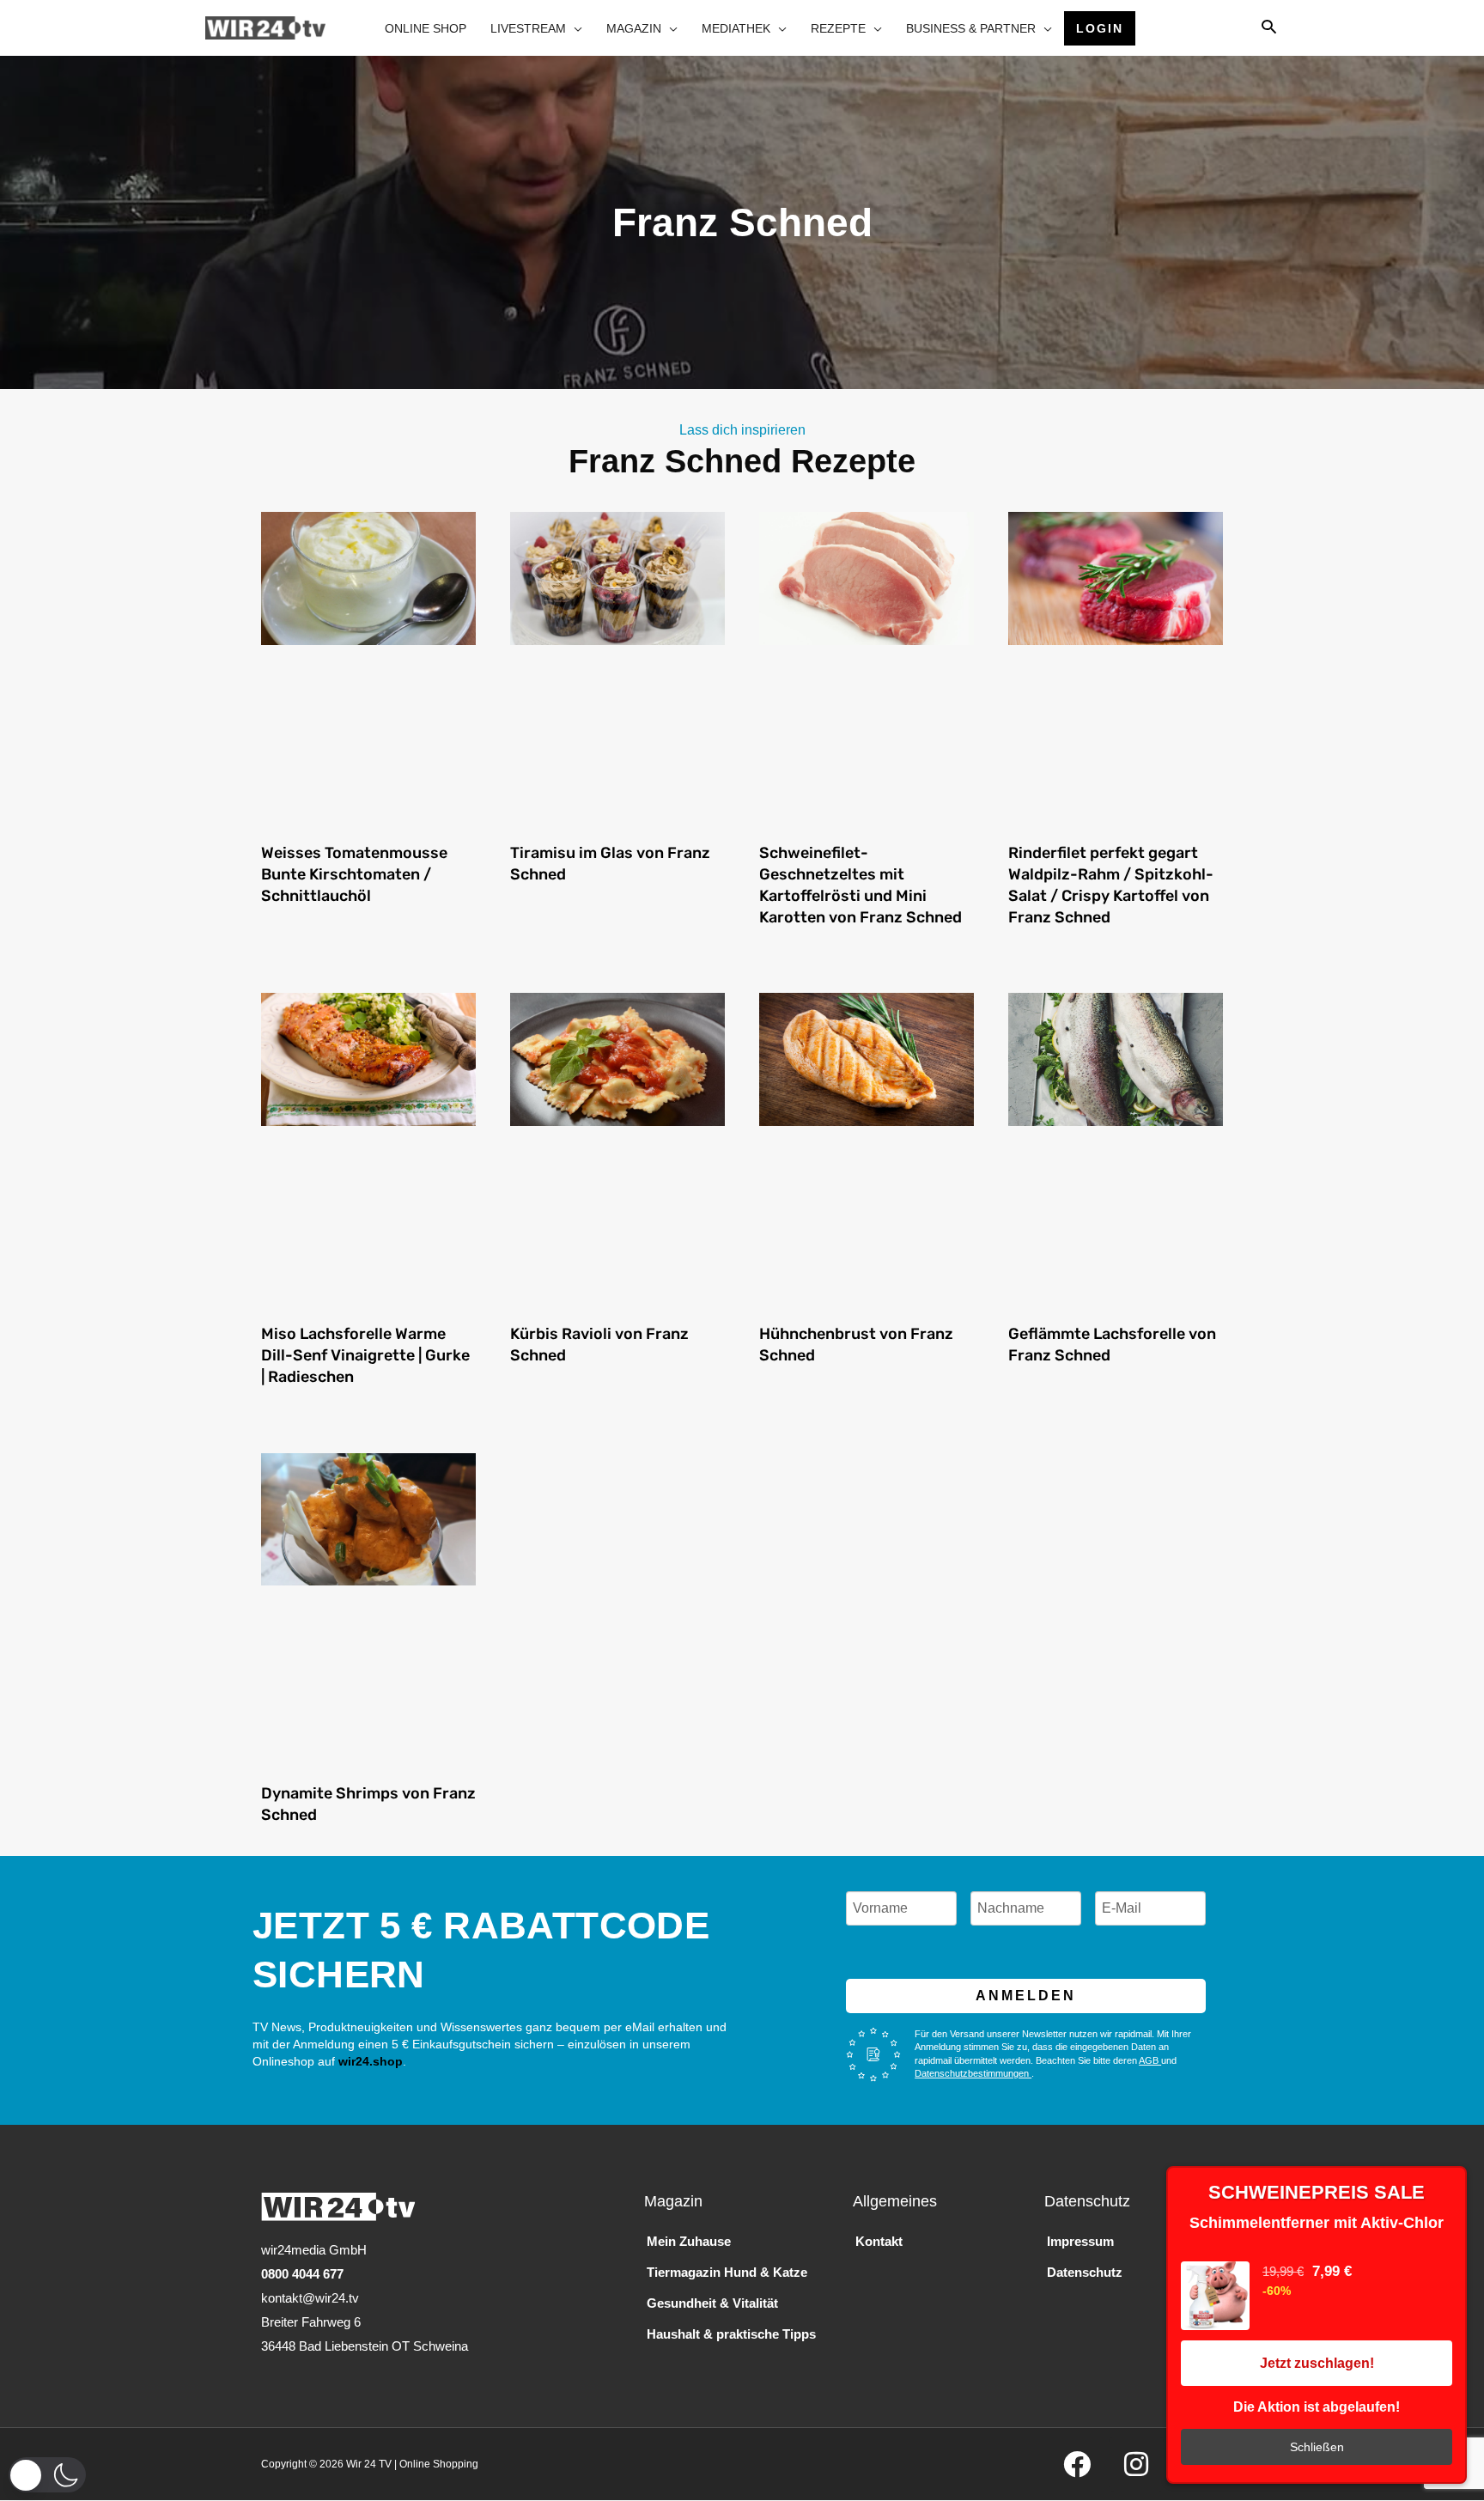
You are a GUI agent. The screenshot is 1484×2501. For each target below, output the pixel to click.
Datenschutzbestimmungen (973, 2073)
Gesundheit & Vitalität (712, 2303)
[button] (47, 2475)
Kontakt (879, 2241)
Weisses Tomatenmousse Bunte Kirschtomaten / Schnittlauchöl (354, 874)
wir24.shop (369, 2061)
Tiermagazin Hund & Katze (727, 2272)
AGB (1150, 2060)
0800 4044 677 (302, 2274)
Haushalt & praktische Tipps (731, 2334)
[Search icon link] (1269, 28)
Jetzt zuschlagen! (1317, 2363)
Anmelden (1026, 1996)
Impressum (1080, 2241)
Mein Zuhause (689, 2241)
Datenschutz (1085, 2272)
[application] (574, 28)
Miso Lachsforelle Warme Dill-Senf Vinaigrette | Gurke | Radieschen (365, 1355)
